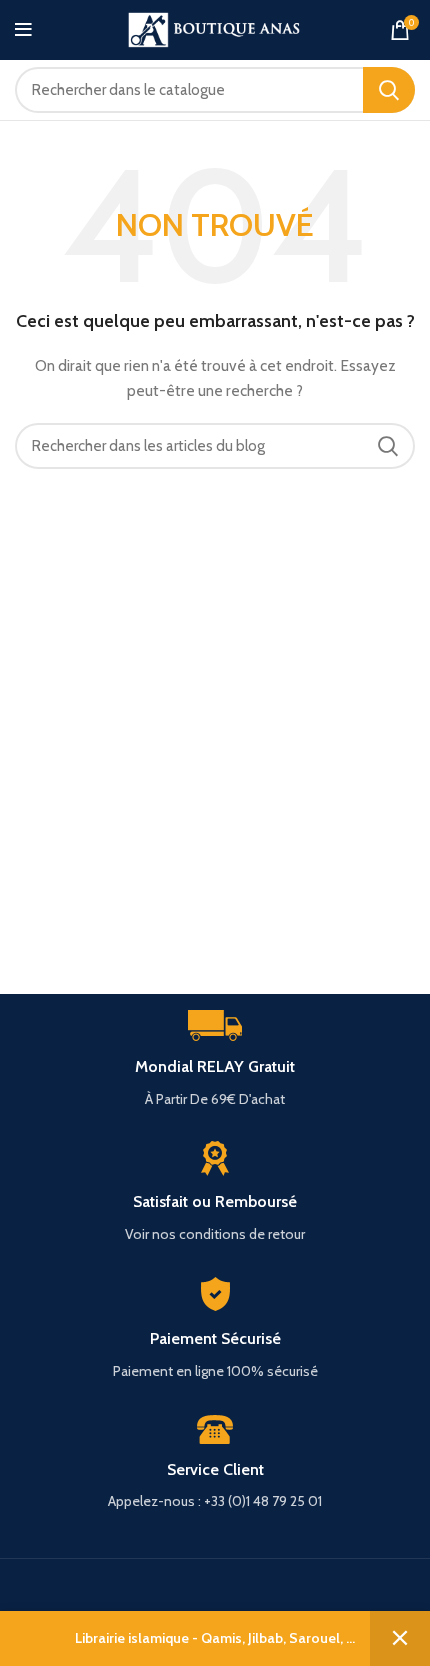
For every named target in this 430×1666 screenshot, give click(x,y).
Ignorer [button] (400, 1638)
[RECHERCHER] (389, 90)
